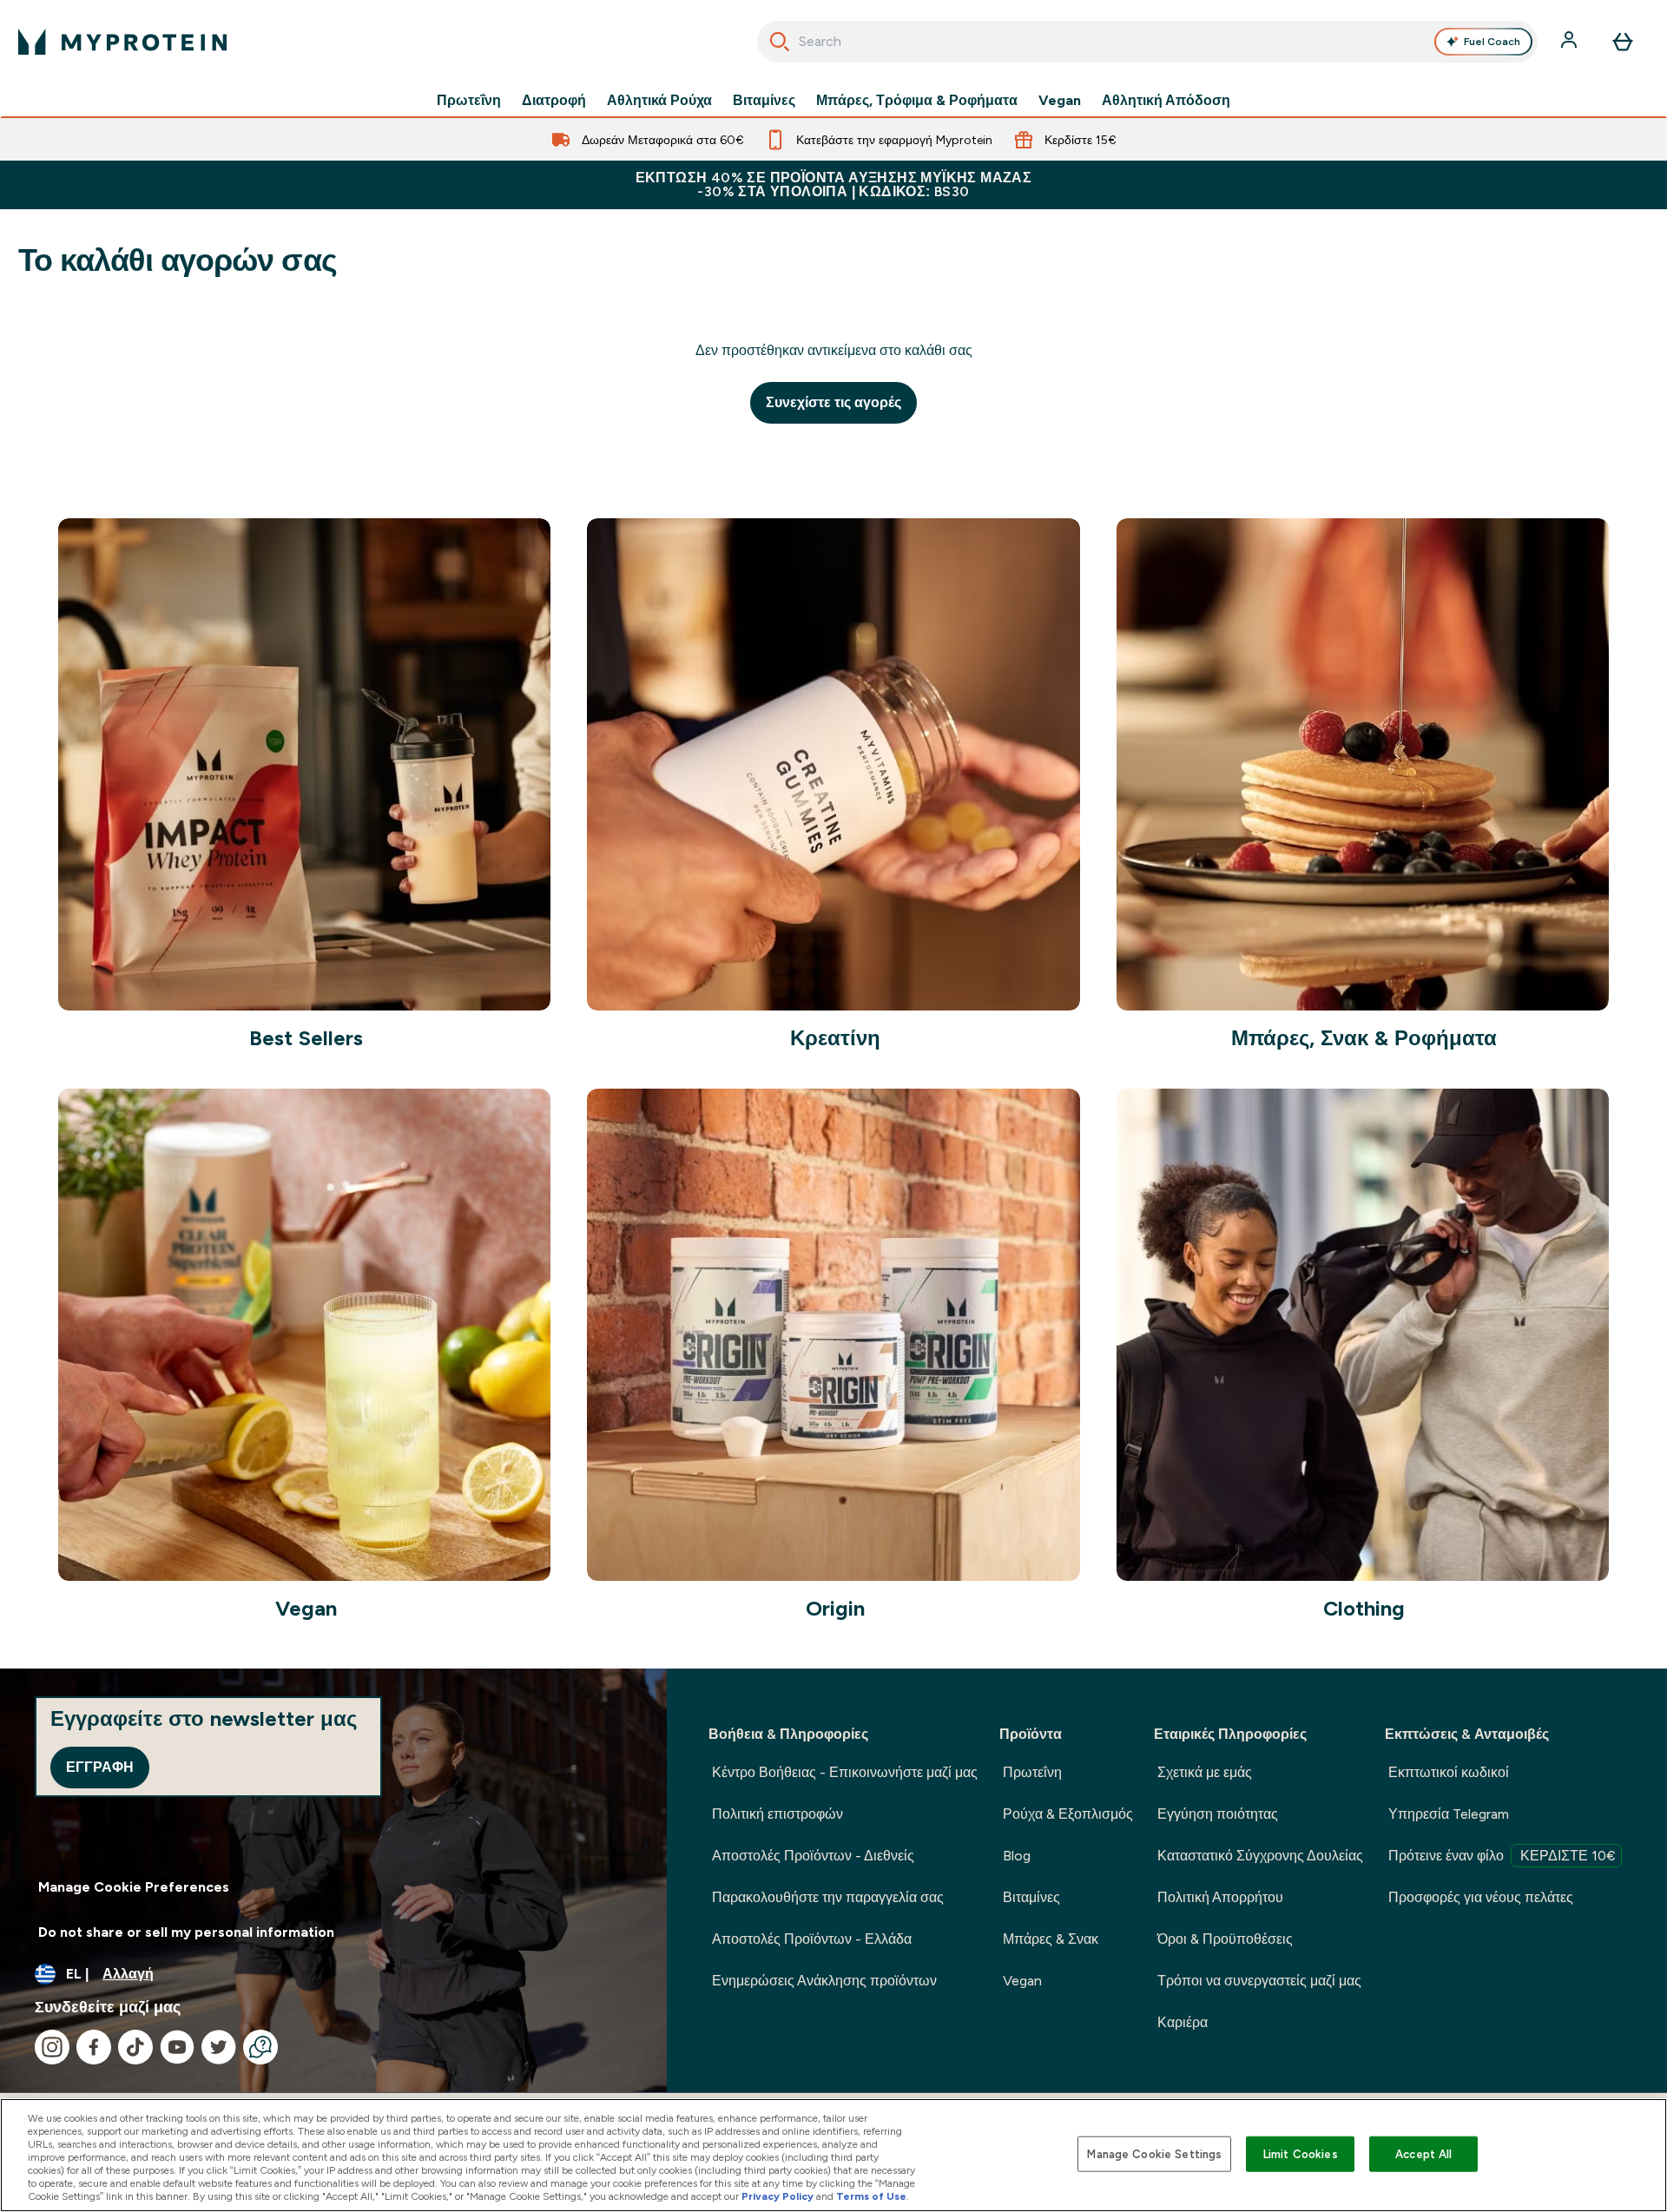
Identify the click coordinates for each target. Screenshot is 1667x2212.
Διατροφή (554, 101)
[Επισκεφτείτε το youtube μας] (177, 2047)
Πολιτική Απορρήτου (1220, 1897)
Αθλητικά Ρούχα (659, 101)
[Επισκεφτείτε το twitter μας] (219, 2047)
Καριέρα (1183, 2022)
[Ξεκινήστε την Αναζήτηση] (780, 42)
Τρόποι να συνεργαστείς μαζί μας (1259, 1981)
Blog (1017, 1856)
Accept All (1423, 2153)
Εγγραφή (100, 1767)
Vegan (1060, 101)
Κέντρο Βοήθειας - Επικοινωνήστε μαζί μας (845, 1772)
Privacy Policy (777, 2196)
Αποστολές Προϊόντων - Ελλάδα (812, 1939)
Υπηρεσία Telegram (1449, 1814)
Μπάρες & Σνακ (1051, 1939)
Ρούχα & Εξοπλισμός (1068, 1814)
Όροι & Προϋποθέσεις (1225, 1939)
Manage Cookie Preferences (134, 1887)
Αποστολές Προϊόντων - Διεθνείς (813, 1856)
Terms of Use (871, 2196)
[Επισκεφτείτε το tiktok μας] (135, 2047)
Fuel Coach (1492, 42)
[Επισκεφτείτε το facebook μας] (94, 2047)
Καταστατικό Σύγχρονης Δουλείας (1260, 1856)
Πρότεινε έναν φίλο (1502, 1856)
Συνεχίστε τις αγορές (833, 402)
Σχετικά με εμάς (1205, 1772)
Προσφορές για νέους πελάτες (1481, 1897)
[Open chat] (260, 2047)
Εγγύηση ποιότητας (1218, 1814)
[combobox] (1147, 42)
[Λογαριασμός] (1571, 42)
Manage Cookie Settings (1154, 2153)
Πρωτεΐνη (469, 101)
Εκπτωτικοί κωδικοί (1449, 1772)
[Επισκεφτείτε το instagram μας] (52, 2047)
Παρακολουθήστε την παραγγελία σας (828, 1897)
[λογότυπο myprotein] (122, 42)
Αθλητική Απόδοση (1166, 101)
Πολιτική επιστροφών (777, 1814)
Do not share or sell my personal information (186, 1932)
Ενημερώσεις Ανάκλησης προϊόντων (824, 1981)
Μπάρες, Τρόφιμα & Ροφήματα (917, 101)
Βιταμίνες (764, 101)
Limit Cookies (1301, 2153)
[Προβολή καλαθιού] (1623, 42)
